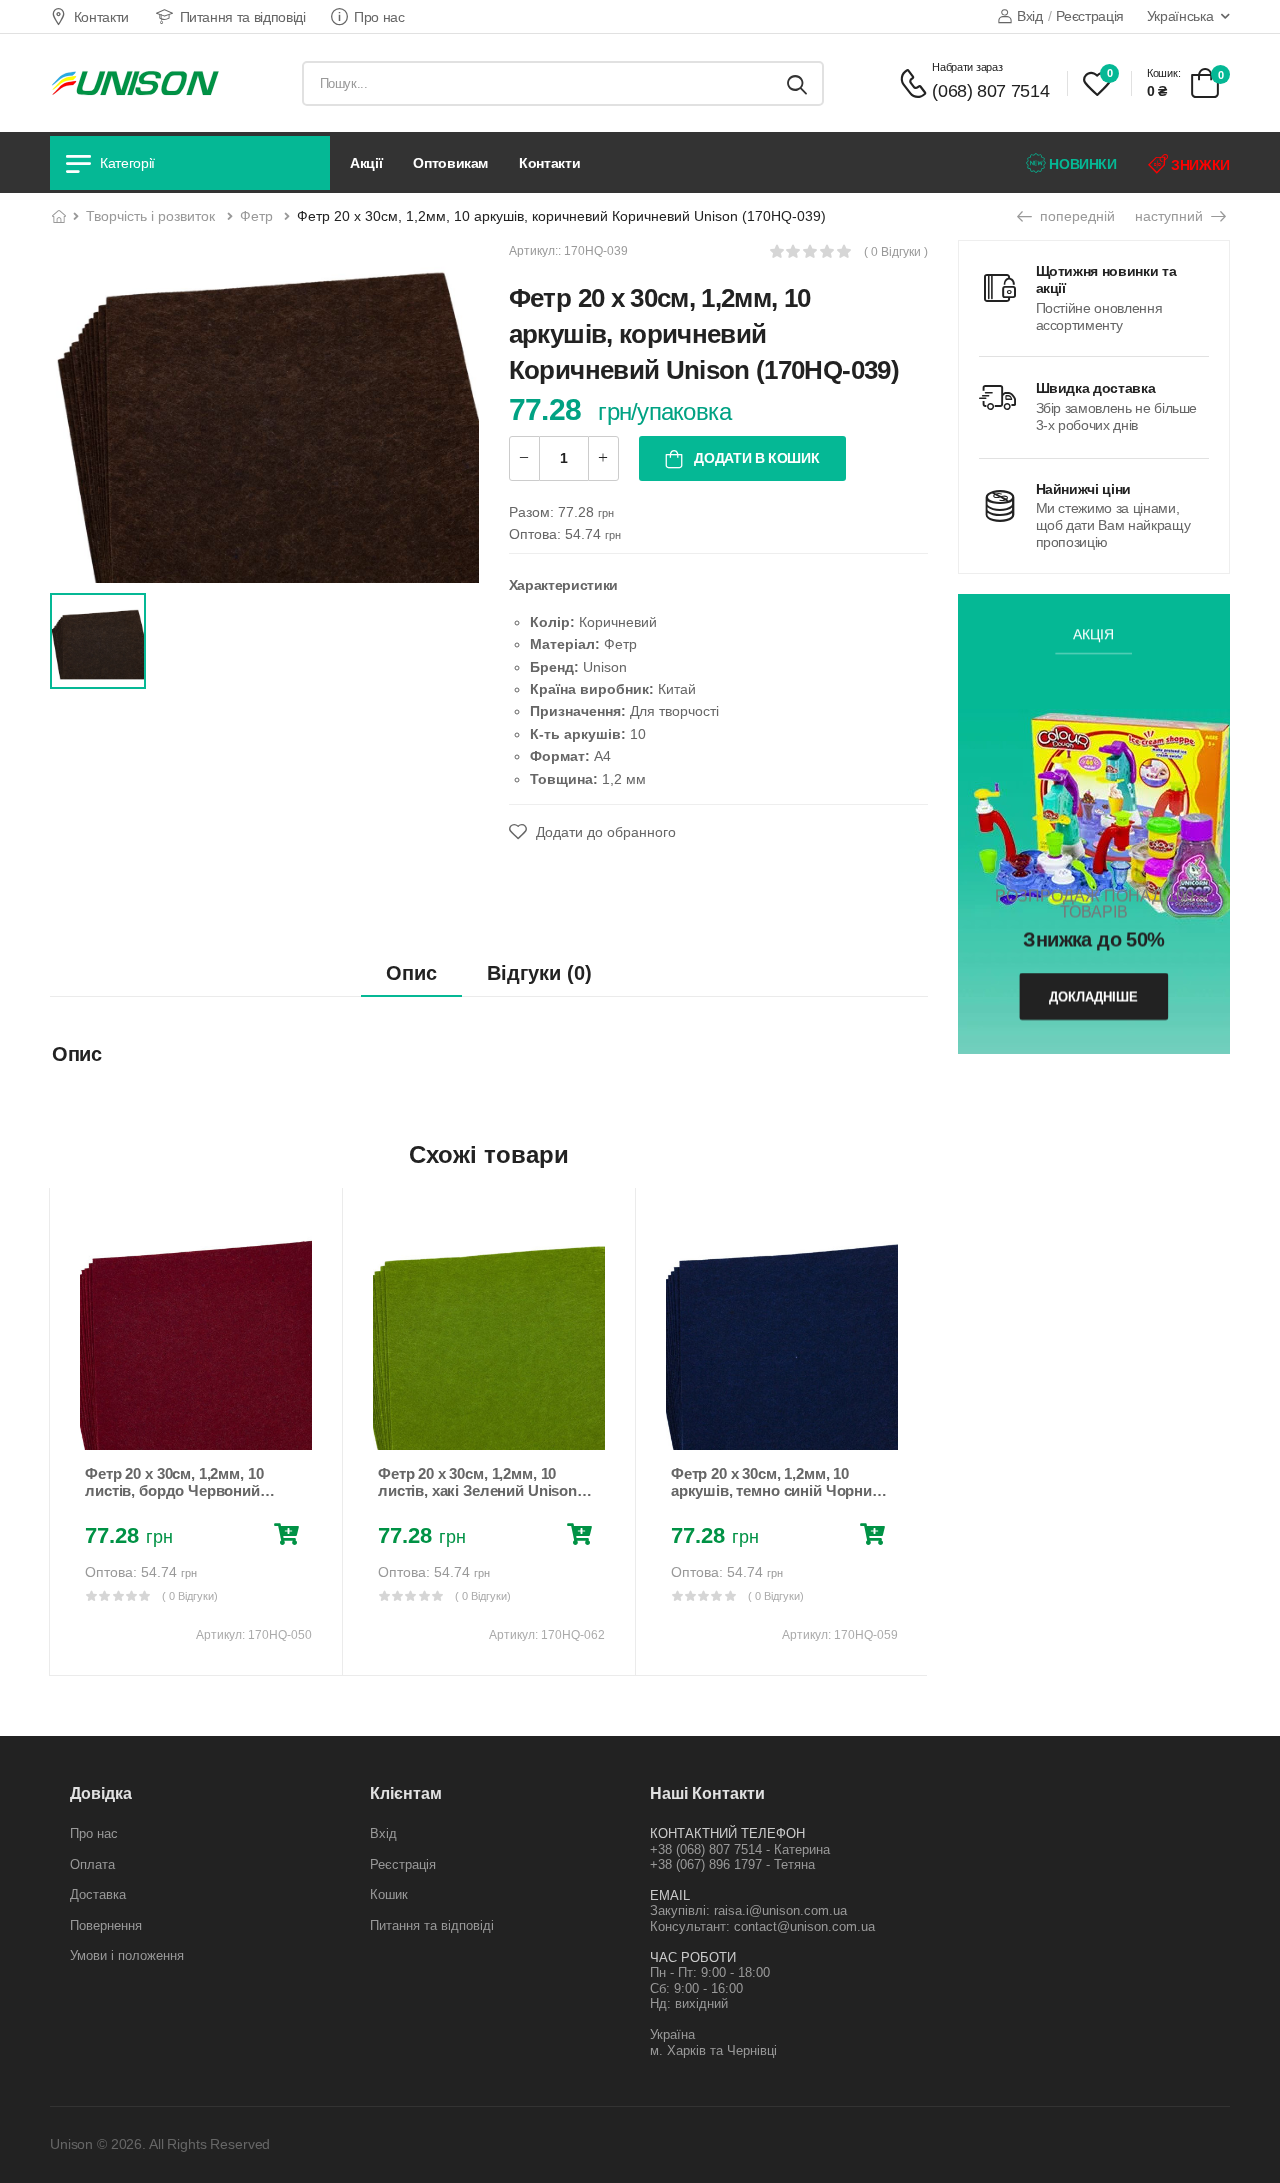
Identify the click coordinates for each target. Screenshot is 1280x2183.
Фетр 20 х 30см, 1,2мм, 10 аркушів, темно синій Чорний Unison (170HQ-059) (776, 1491)
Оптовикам (450, 163)
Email (670, 1895)
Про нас (379, 17)
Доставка (98, 1894)
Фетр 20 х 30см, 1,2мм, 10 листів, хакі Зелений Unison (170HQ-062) (477, 1491)
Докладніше (1093, 996)
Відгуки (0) (539, 973)
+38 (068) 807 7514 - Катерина (740, 1849)
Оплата (92, 1864)
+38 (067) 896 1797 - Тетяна (732, 1864)
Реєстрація (1090, 16)
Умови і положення (127, 1955)
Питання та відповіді (243, 17)
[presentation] (64, 1431)
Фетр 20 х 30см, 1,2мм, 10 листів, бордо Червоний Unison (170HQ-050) (174, 1491)
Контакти (101, 17)
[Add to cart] (290, 1537)
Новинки (1081, 164)
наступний (1171, 216)
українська (1180, 16)
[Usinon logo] (135, 83)
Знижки (1198, 165)
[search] (797, 83)
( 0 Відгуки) (190, 1596)
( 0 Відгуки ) (896, 252)
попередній (1075, 216)
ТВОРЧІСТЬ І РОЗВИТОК (150, 216)
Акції (366, 163)
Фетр (256, 216)
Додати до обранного (604, 832)
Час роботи (693, 1957)
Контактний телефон (727, 1833)
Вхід (1029, 16)
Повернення (106, 1925)
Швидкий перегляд (196, 1425)
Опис (411, 973)
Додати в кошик (755, 458)
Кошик (389, 1894)
